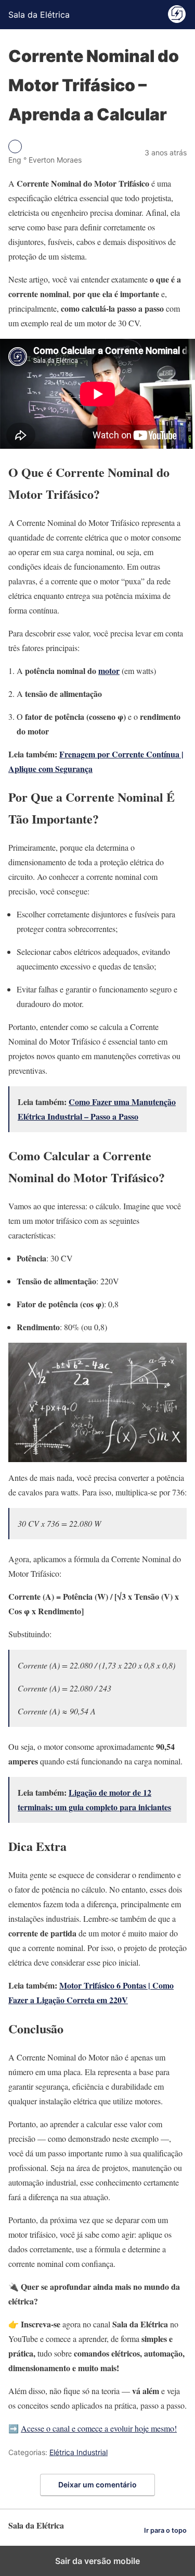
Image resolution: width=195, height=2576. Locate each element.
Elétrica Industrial (79, 2452)
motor (109, 671)
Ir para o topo (165, 2530)
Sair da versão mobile (97, 2561)
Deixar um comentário (97, 2485)
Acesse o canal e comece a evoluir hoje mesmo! (99, 2428)
